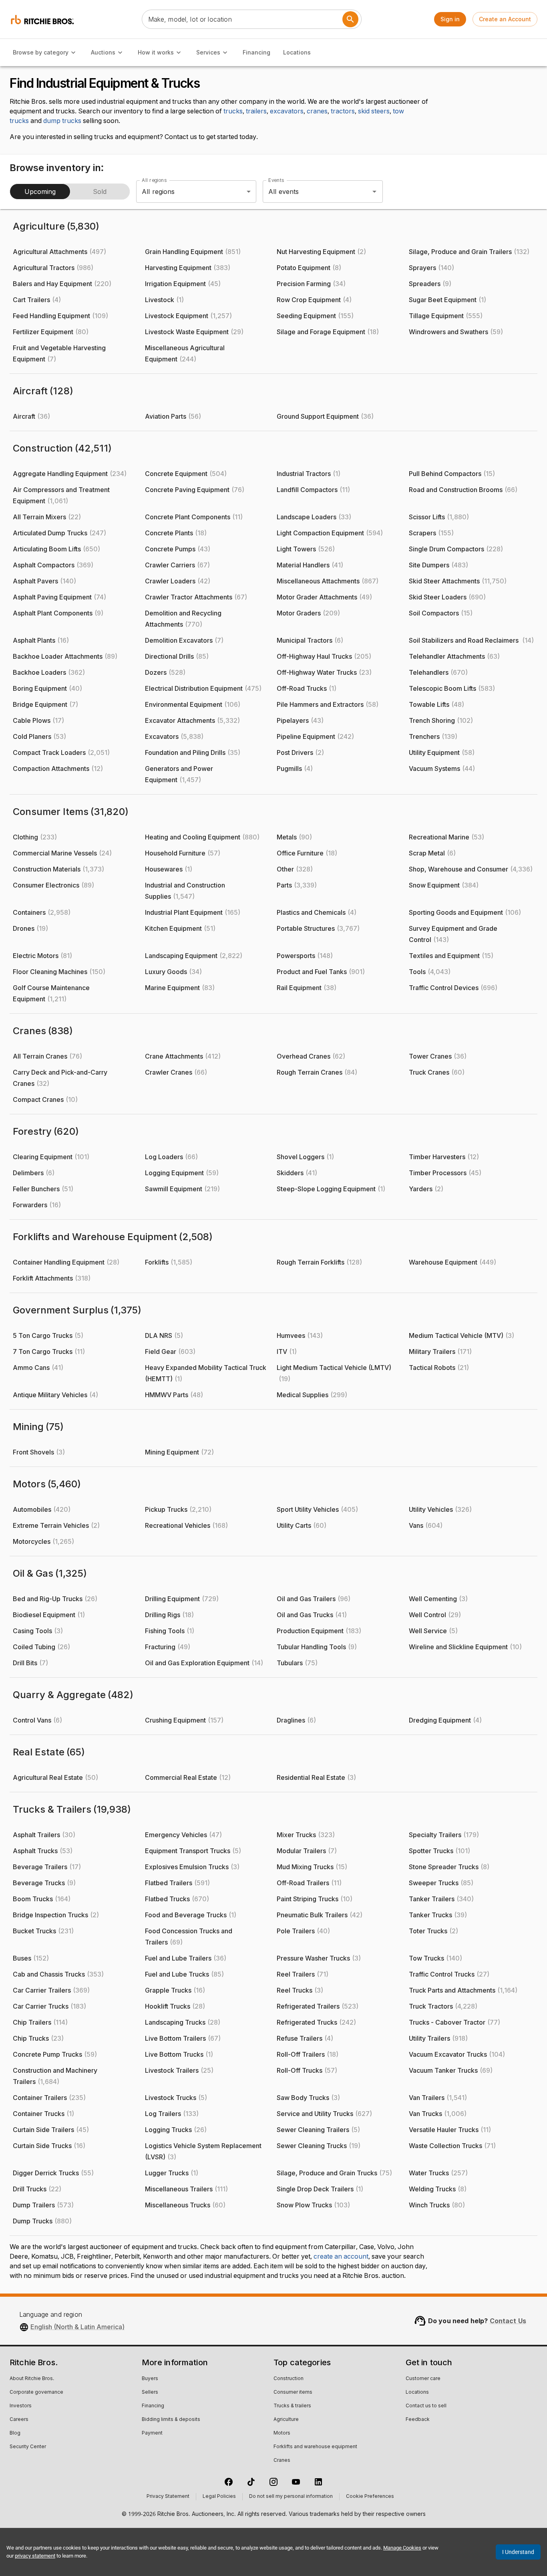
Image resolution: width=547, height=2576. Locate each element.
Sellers (150, 2392)
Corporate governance (36, 2392)
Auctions (103, 52)
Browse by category (41, 52)
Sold (100, 192)
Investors (21, 2406)
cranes (317, 111)
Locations (297, 52)
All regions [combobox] (158, 192)
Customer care (423, 2379)
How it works (156, 52)
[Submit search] (350, 19)
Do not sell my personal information (291, 2497)
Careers (19, 2420)
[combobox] (312, 192)
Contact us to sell (426, 2406)
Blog (15, 2433)
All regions (154, 180)
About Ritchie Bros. (32, 2379)
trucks (233, 111)
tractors (343, 111)
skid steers (374, 111)
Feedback (418, 2420)
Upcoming (40, 192)
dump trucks (62, 121)
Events (276, 180)
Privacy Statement (168, 2497)
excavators (287, 111)
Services (208, 52)
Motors (282, 2433)
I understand (518, 2552)
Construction (289, 2379)
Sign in (450, 19)
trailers (256, 111)
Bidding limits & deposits (171, 2420)
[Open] (374, 192)
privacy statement (35, 2556)
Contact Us (508, 2321)
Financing (256, 52)
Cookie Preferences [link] (370, 2497)
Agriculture (286, 2420)
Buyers (150, 2379)
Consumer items (293, 2392)
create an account (341, 2257)
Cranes (282, 2461)
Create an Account (505, 19)
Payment (152, 2433)
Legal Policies (219, 2497)
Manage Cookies (402, 2548)
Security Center (28, 2447)
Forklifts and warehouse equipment (315, 2447)
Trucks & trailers (292, 2406)
